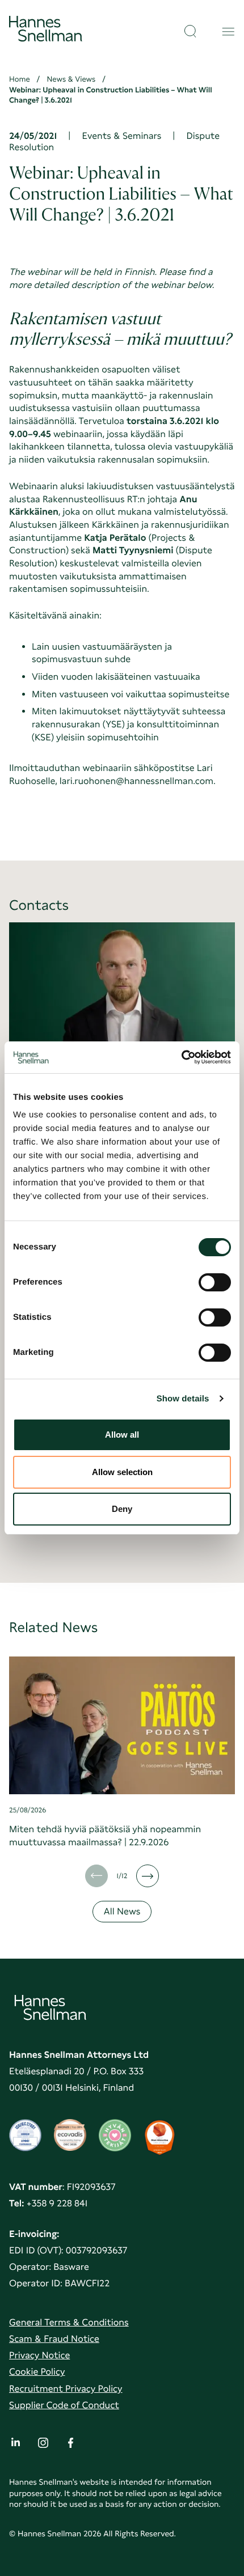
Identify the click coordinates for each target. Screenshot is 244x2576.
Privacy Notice (39, 2355)
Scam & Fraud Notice (54, 2339)
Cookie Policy (37, 2372)
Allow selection (122, 1472)
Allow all (122, 1435)
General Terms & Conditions (69, 2322)
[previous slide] (96, 1876)
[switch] (215, 1279)
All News (122, 1911)
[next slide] (148, 1876)
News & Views (71, 79)
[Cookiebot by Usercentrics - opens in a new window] (181, 1057)
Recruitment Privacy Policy (66, 2389)
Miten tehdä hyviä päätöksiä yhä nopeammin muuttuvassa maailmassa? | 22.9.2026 (105, 1836)
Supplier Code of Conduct (64, 2405)
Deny (122, 1509)
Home (20, 79)
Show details (183, 1399)
